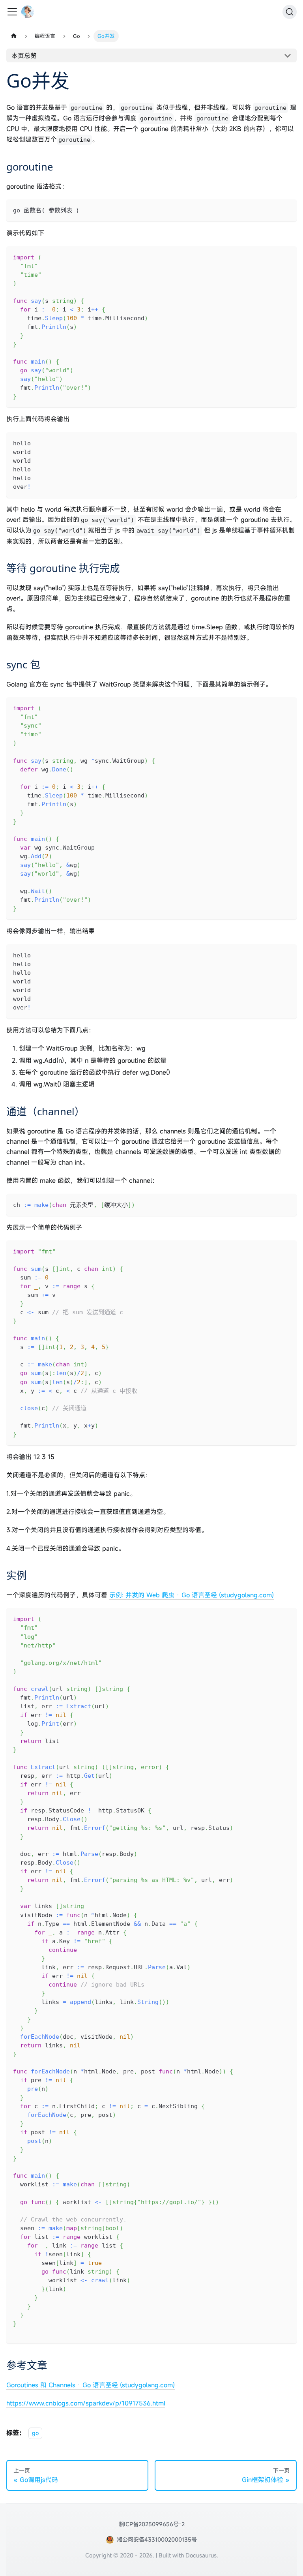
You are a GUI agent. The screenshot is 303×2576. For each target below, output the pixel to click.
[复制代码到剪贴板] (287, 209)
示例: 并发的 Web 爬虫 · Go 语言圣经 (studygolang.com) (192, 1595)
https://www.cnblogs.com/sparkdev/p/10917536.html (86, 2403)
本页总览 (24, 56)
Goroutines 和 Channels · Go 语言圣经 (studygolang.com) (91, 2385)
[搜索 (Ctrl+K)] (290, 12)
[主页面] (14, 36)
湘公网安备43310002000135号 (157, 2539)
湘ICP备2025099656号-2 (151, 2524)
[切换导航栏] (12, 12)
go (35, 2433)
